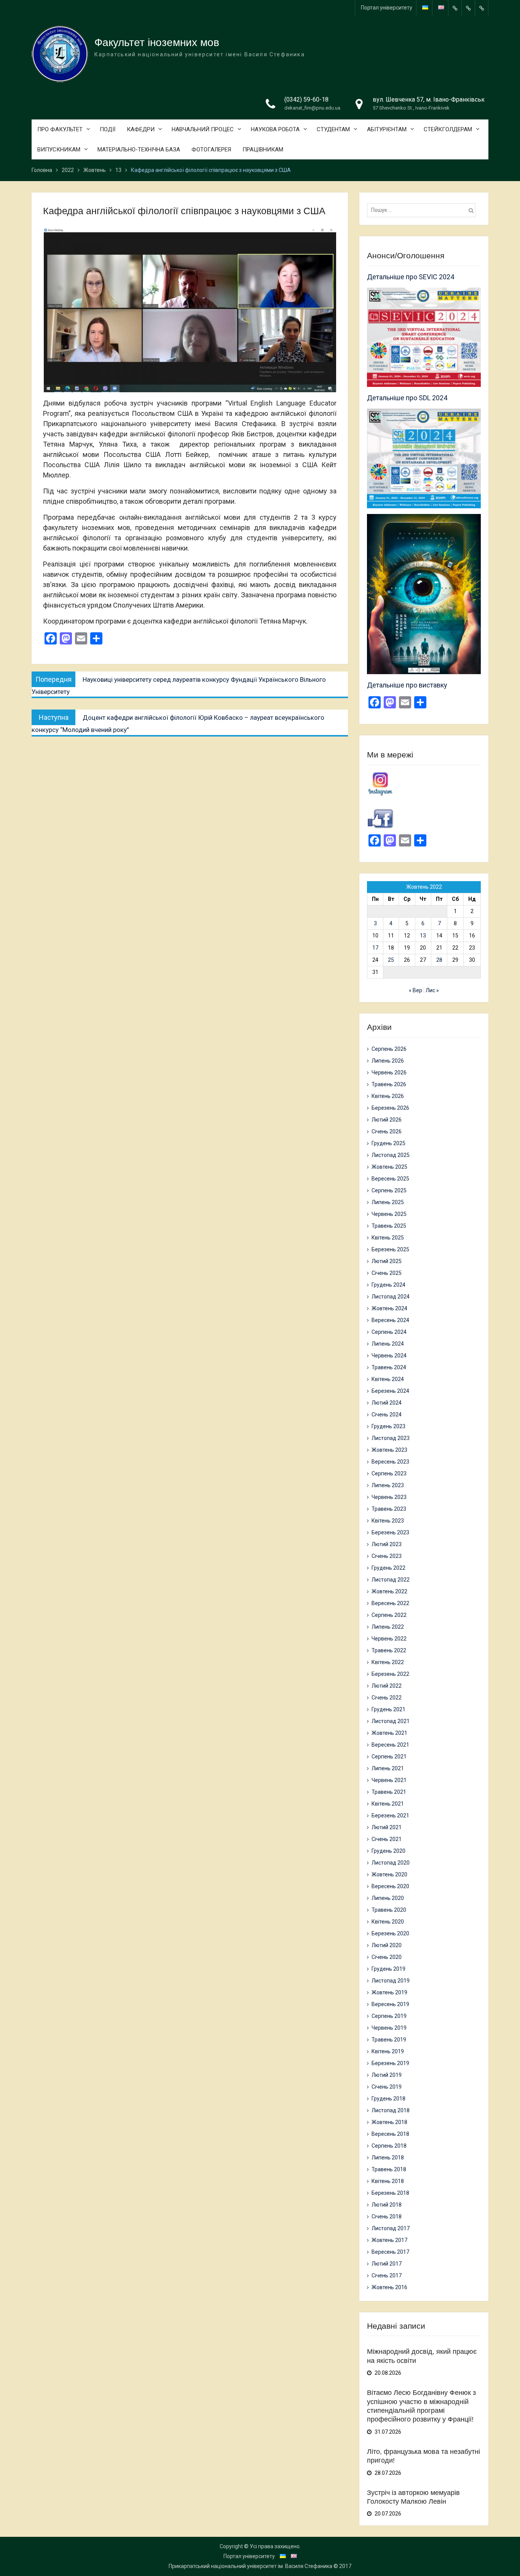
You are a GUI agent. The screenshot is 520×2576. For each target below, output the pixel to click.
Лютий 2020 (387, 1945)
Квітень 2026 (388, 1096)
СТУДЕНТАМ (333, 129)
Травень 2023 (389, 1509)
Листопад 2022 (391, 1580)
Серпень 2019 (389, 2016)
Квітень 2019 (388, 2051)
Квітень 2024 (388, 1379)
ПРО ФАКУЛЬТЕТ (60, 129)
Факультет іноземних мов (157, 42)
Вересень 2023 (390, 1462)
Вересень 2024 (390, 1320)
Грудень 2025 (388, 1143)
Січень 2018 (387, 2216)
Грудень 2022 (388, 1568)
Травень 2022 (389, 1650)
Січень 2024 (387, 1414)
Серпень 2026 (389, 1049)
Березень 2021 (390, 1815)
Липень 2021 (388, 1768)
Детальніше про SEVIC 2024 (411, 277)
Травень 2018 (389, 2169)
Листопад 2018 (391, 2110)
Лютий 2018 (387, 2205)
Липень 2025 (388, 1202)
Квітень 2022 (388, 1662)
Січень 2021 (387, 1839)
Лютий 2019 (387, 2075)
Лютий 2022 (387, 1686)
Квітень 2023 (388, 1521)
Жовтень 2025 (389, 1167)
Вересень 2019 (390, 2004)
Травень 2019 (389, 2040)
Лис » (432, 990)
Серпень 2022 (389, 1615)
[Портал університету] (455, 8)
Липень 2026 (388, 1061)
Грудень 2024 (388, 1285)
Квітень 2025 (388, 1238)
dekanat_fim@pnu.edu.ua (312, 108)
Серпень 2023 (389, 1473)
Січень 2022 (387, 1698)
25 (391, 960)
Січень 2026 (387, 1131)
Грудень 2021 (388, 1709)
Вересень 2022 (390, 1603)
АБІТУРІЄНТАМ (387, 129)
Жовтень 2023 (389, 1450)
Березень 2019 (390, 2063)
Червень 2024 (389, 1356)
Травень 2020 (389, 1910)
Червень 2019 (389, 2028)
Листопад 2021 (391, 1721)
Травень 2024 (389, 1367)
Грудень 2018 (388, 2099)
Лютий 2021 (387, 1827)
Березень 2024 (390, 1391)
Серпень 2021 (389, 1757)
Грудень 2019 (388, 1969)
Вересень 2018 (390, 2134)
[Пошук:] (423, 210)
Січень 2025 (387, 1273)
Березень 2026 (390, 1108)
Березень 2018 (390, 2193)
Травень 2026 (389, 1084)
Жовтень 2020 (389, 1874)
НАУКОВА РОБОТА (275, 129)
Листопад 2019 (391, 1981)
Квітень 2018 (388, 2181)
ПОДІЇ (108, 129)
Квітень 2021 (388, 1804)
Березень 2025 (390, 1249)
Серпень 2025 (389, 1190)
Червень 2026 (389, 1072)
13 (423, 936)
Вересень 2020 (390, 1886)
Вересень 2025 (390, 1179)
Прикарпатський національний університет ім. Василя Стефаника (250, 2566)
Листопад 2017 (391, 2228)
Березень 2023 (390, 1532)
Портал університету (387, 8)
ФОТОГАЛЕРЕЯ (211, 150)
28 (439, 960)
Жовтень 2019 (389, 1992)
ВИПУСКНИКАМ (59, 150)
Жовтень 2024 (389, 1308)
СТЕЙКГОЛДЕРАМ (448, 129)
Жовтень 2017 (389, 2240)
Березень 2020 (390, 1933)
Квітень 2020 (388, 1922)
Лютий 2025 (387, 1261)
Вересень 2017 (390, 2252)
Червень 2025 (389, 1214)
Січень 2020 (387, 1957)
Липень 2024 (388, 1344)
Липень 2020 (388, 1898)
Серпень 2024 (389, 1332)
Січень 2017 (387, 2275)
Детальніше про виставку (407, 685)
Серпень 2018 (389, 2146)
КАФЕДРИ (141, 129)
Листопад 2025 (391, 1155)
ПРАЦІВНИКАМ (263, 150)
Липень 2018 (388, 2158)
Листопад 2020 (391, 1863)
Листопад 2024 (391, 1297)
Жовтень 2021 (389, 1733)
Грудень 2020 (388, 1851)
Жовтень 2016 (389, 2287)
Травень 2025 (389, 1226)
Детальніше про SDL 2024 (407, 398)
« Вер (416, 990)
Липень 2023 (388, 1485)
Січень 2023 (387, 1556)
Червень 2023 (389, 1497)
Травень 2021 (389, 1792)
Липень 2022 (388, 1627)
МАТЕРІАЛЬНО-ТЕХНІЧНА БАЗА (139, 150)
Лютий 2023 (387, 1544)
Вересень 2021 (390, 1745)
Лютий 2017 (387, 2264)
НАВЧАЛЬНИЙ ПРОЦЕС (203, 129)
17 (375, 948)
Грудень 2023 (388, 1426)
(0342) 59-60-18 (306, 99)
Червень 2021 (389, 1780)
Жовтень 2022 (389, 1591)
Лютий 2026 (387, 1120)
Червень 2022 (389, 1639)
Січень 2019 (387, 2087)
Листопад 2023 (391, 1438)
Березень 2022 (390, 1674)
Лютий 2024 (387, 1403)
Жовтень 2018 (389, 2122)
